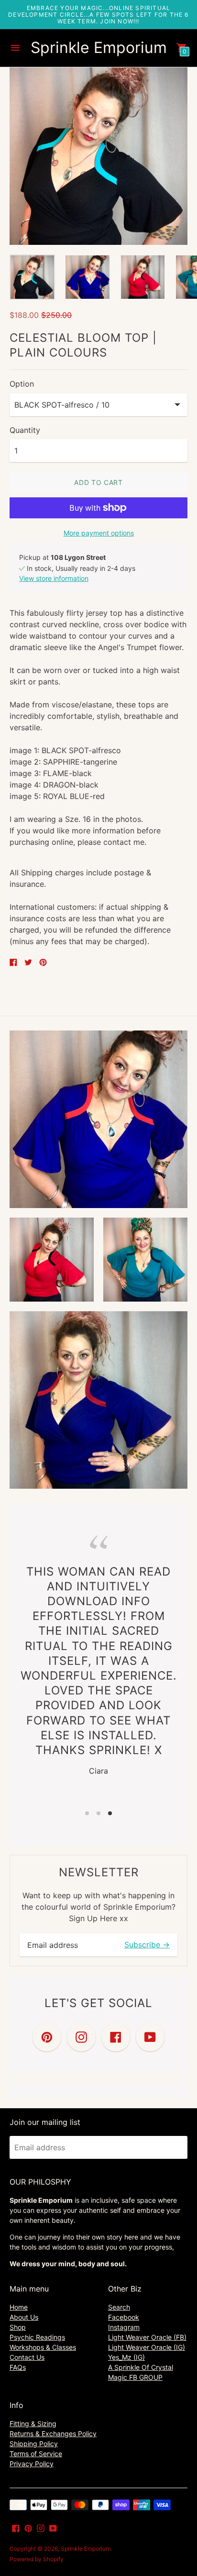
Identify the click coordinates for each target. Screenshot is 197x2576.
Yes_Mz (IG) (126, 2357)
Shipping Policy (34, 2444)
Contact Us (27, 2357)
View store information (54, 578)
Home (19, 2307)
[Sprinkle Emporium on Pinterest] (28, 2527)
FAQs (18, 2367)
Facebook (124, 2317)
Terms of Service (36, 2454)
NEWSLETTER (99, 1872)
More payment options (99, 533)
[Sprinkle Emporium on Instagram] (41, 2527)
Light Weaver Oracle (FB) (147, 2337)
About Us (24, 2317)
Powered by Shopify (37, 2559)
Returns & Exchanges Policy (53, 2434)
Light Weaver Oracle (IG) (147, 2347)
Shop (18, 2327)
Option (22, 384)
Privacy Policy (32, 2464)
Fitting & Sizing (33, 2424)
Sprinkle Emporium (86, 2549)
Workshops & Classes (43, 2347)
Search (119, 2307)
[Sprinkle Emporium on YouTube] (53, 2527)
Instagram (124, 2327)
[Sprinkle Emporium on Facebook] (16, 2527)
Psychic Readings (37, 2337)
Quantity (25, 430)
